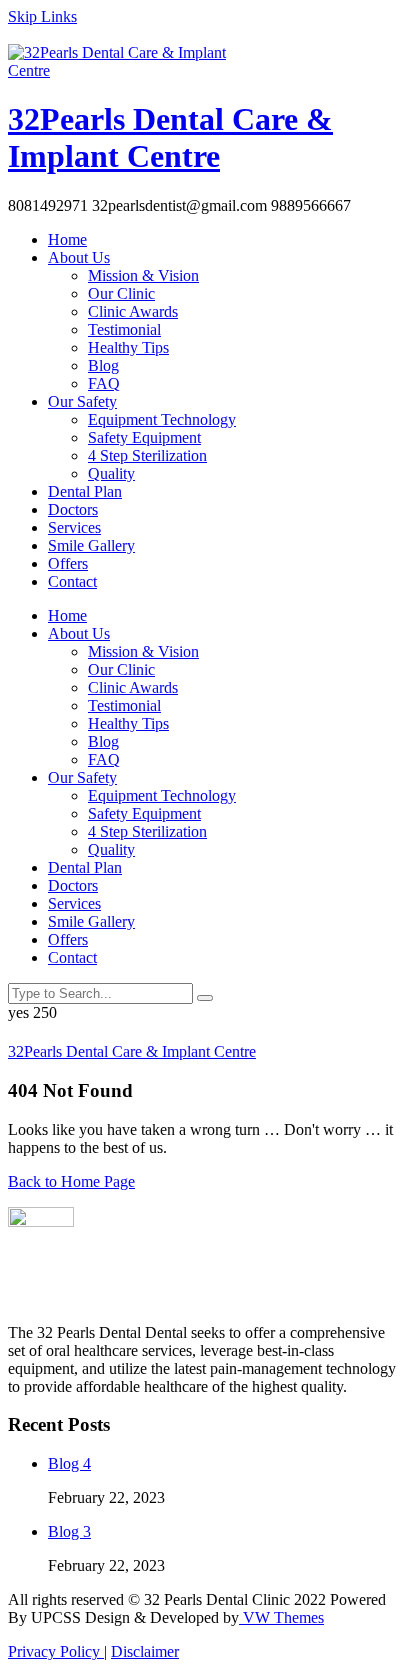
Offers (68, 563)
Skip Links (42, 16)
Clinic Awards (133, 311)
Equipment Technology (162, 419)
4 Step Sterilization (147, 455)
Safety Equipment (144, 437)
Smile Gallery (91, 545)
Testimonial (124, 329)
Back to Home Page (71, 1181)
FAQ (104, 383)
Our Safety (82, 401)
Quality (111, 473)
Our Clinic (121, 293)
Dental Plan (85, 491)
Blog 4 (69, 1463)
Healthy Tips (128, 347)
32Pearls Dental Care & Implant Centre (170, 137)
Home (67, 239)
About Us (79, 257)
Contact (72, 581)
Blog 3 (69, 1531)
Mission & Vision (143, 275)
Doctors (73, 509)
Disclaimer (145, 1651)
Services (74, 527)
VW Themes (281, 1617)
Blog (103, 365)
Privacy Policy (56, 1651)
